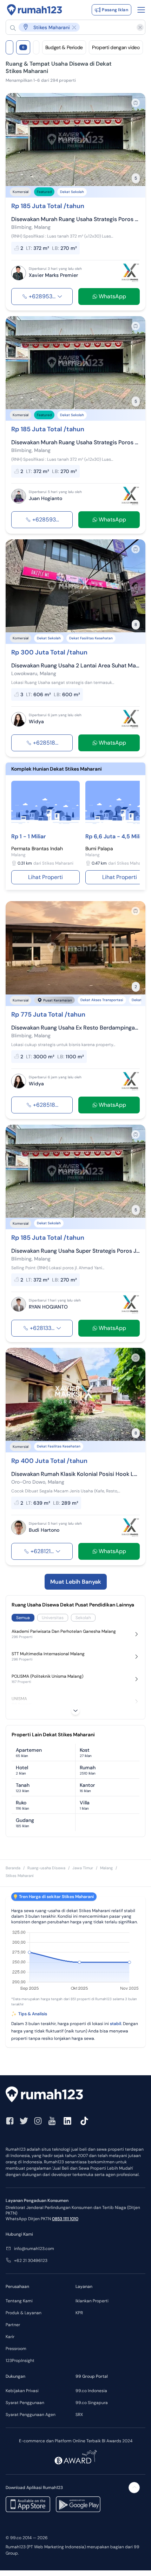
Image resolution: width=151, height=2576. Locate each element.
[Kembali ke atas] (134, 2488)
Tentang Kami (19, 2301)
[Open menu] (141, 10)
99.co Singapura (92, 2403)
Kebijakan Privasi (22, 2391)
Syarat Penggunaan (25, 2403)
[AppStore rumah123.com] (28, 2504)
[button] (72, 27)
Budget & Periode (64, 47)
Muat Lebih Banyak (76, 1582)
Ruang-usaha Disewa (46, 1868)
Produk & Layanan (24, 2313)
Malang (106, 1868)
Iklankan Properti (92, 2301)
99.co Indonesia (91, 2391)
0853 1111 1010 (65, 2219)
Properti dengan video (116, 47)
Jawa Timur (83, 1868)
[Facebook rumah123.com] (10, 2121)
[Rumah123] (35, 10)
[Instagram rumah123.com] (38, 2121)
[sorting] (36, 47)
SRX (79, 2415)
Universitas (53, 1618)
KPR (79, 2313)
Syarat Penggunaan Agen (31, 2415)
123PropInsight (20, 2361)
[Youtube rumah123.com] (52, 2121)
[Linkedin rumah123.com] (67, 2121)
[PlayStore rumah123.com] (78, 2504)
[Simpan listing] (136, 103)
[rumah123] (75, 2095)
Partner (13, 2325)
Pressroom (16, 2349)
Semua (23, 1618)
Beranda (13, 1868)
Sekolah (83, 1618)
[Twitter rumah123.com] (24, 2121)
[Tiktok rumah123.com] (84, 2121)
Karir (10, 2337)
